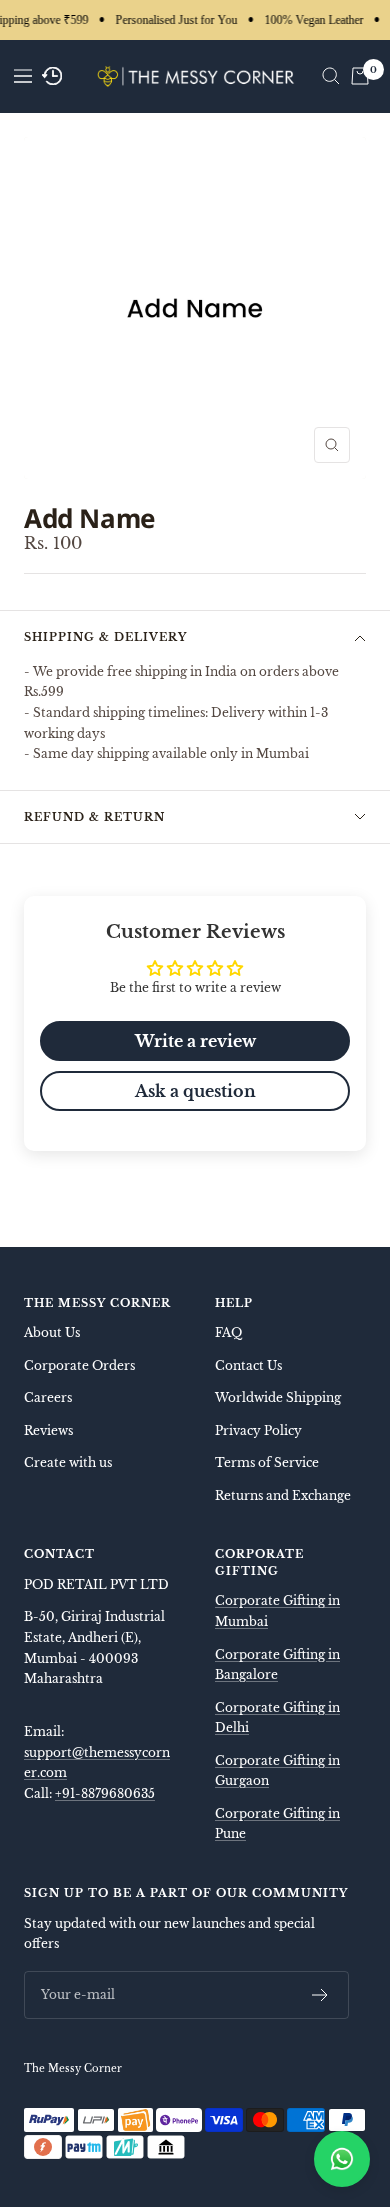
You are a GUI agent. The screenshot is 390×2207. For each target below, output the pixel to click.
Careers (48, 1397)
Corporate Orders (79, 1365)
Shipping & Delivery (105, 637)
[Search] (331, 76)
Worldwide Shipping (278, 1397)
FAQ (228, 1332)
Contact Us (248, 1365)
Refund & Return (94, 817)
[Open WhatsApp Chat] (342, 2159)
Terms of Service (267, 1462)
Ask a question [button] (195, 1091)
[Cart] (360, 76)
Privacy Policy (258, 1430)
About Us (52, 1332)
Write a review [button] (195, 1041)
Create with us (68, 1462)
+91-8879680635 (105, 1793)
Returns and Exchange (283, 1495)
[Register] (320, 1995)
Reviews (48, 1430)
